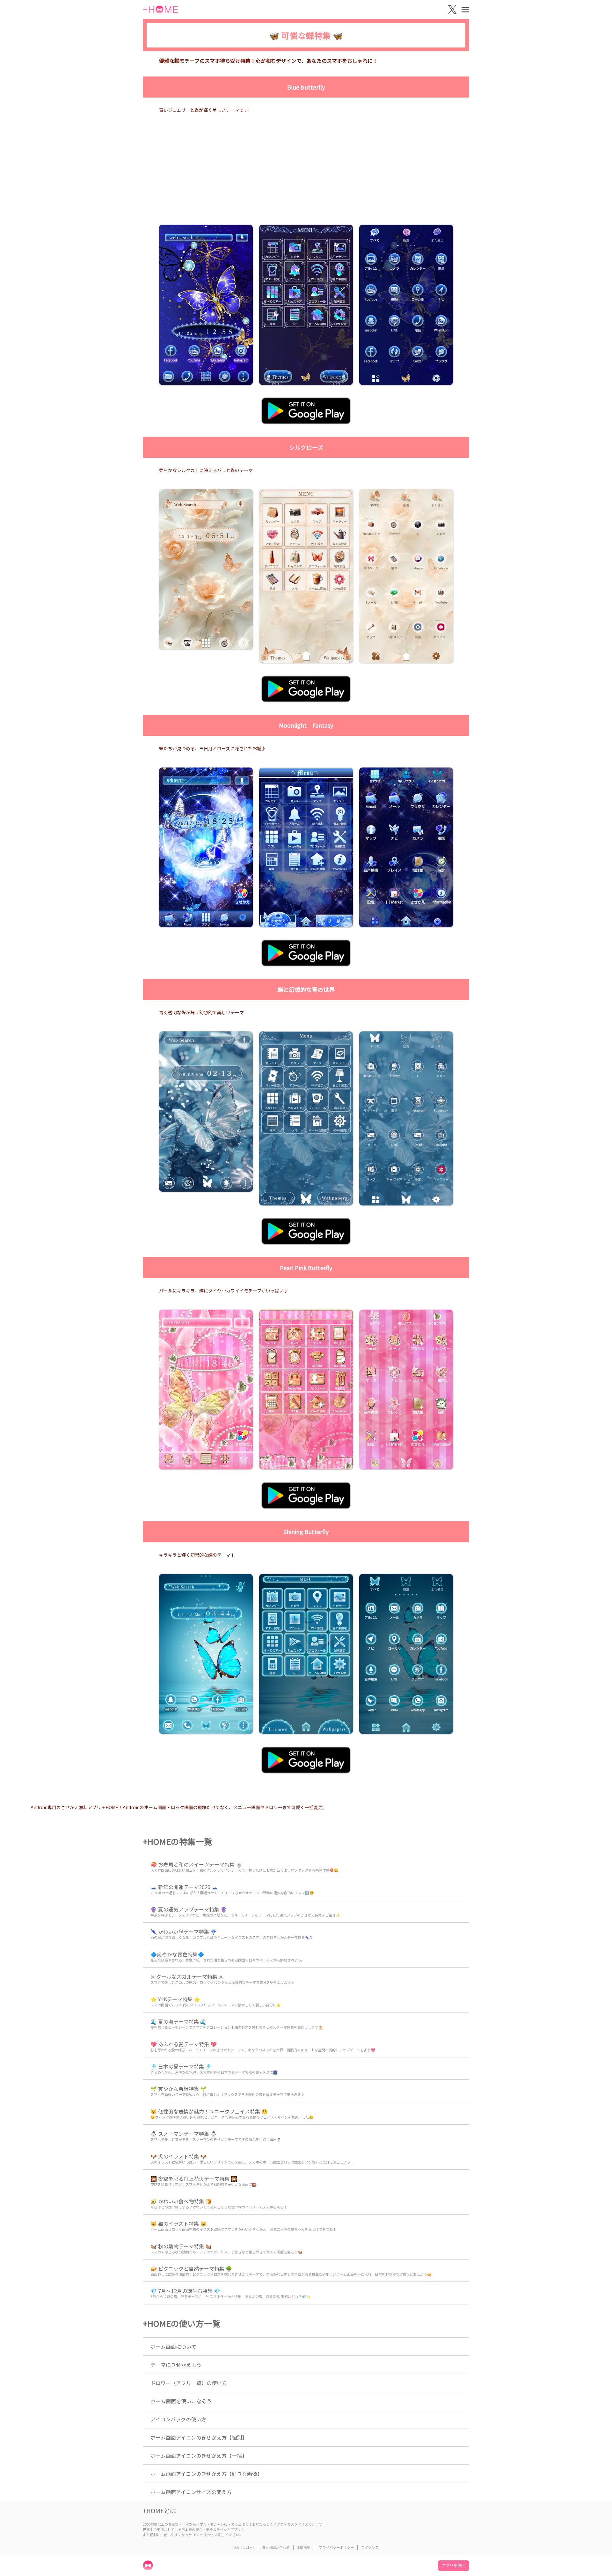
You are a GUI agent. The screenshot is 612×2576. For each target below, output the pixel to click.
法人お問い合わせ (276, 2547)
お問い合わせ (244, 2547)
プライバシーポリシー (336, 2547)
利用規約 (304, 2547)
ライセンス (370, 2547)
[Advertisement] (306, 177)
